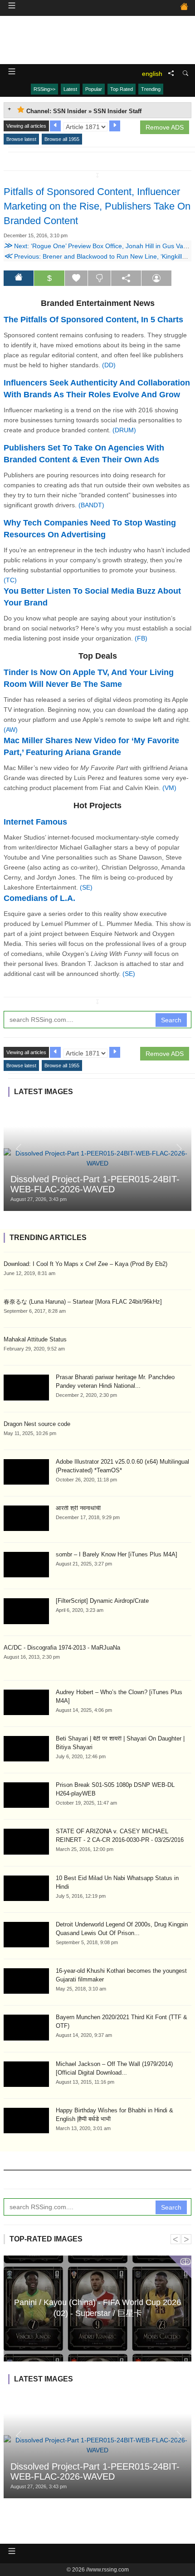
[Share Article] (126, 278)
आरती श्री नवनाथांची (78, 1508)
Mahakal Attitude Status (35, 1339)
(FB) (141, 638)
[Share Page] (171, 74)
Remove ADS (165, 127)
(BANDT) (91, 505)
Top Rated (122, 89)
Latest (70, 89)
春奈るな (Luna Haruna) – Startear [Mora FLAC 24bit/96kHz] (83, 1302)
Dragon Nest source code (37, 1424)
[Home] (184, 8)
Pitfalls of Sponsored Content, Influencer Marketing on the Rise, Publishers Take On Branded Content (97, 206)
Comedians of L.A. (39, 898)
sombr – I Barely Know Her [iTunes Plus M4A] (117, 1554)
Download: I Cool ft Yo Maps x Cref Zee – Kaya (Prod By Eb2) (85, 1264)
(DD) (109, 365)
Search (171, 1020)
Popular (94, 89)
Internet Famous (35, 822)
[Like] (76, 278)
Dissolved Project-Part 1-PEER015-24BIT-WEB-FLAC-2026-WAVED (95, 1184)
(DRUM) (124, 430)
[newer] (115, 126)
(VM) (169, 788)
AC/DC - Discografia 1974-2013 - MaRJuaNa (62, 1648)
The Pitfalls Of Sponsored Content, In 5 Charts (93, 320)
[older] (55, 126)
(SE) (86, 887)
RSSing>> (44, 89)
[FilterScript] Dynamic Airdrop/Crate (102, 1601)
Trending (151, 89)
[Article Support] (156, 278)
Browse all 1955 (62, 139)
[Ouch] (99, 278)
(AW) (11, 730)
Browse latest (21, 139)
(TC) (10, 580)
